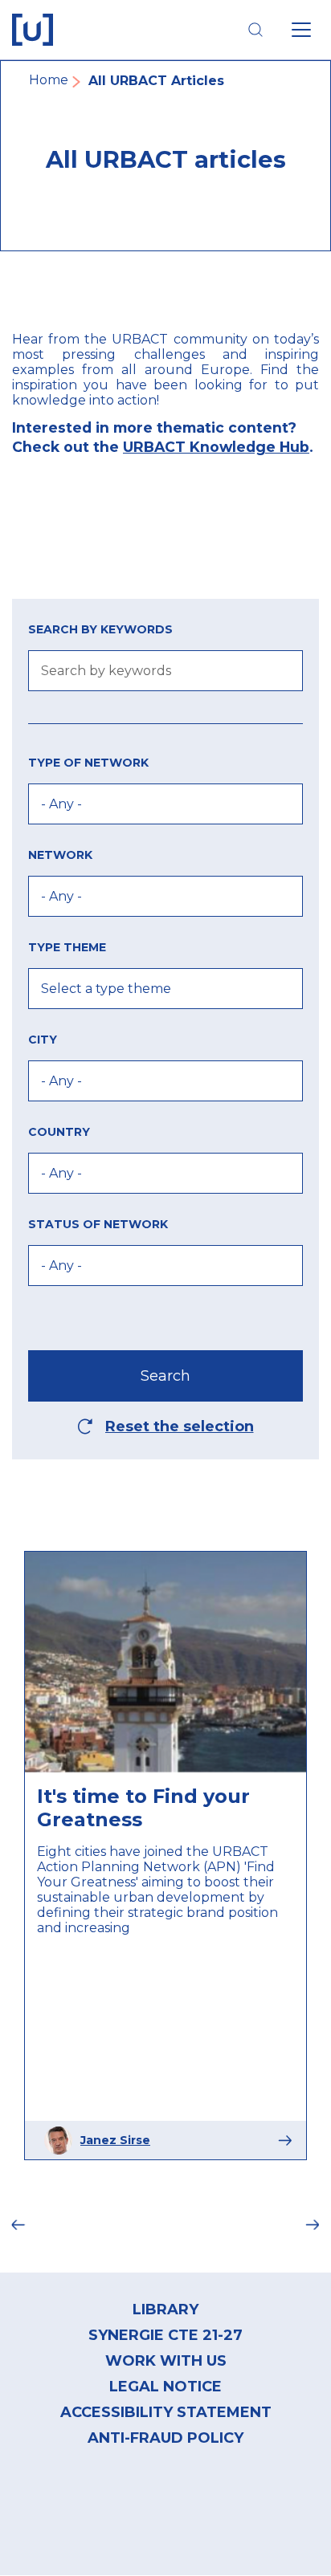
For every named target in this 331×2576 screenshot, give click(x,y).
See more (285, 2141)
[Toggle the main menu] (301, 30)
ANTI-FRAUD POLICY (165, 2438)
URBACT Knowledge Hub (216, 447)
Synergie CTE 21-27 (165, 2335)
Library (165, 2309)
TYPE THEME (67, 947)
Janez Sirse (115, 2140)
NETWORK (60, 855)
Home (49, 80)
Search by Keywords (100, 629)
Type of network (88, 763)
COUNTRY (59, 1132)
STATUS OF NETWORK (98, 1224)
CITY (43, 1040)
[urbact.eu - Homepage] (33, 30)
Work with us (166, 2361)
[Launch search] (255, 30)
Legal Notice (165, 2387)
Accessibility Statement (166, 2412)
